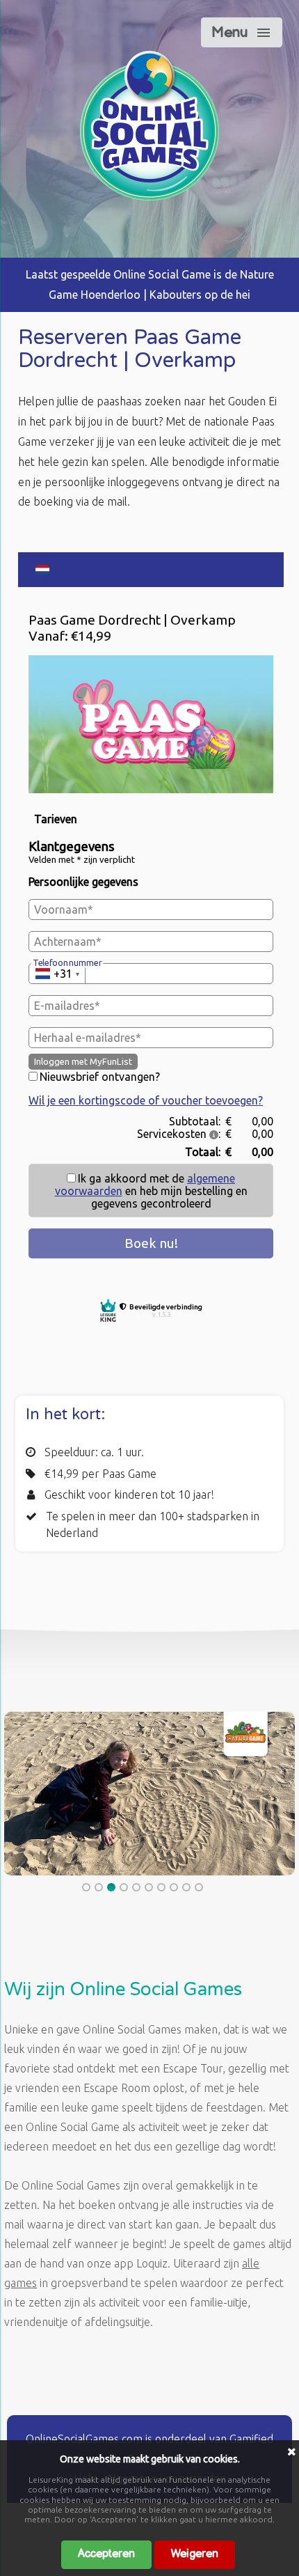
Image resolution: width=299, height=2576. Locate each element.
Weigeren (195, 2554)
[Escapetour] (149, 196)
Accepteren (106, 2554)
